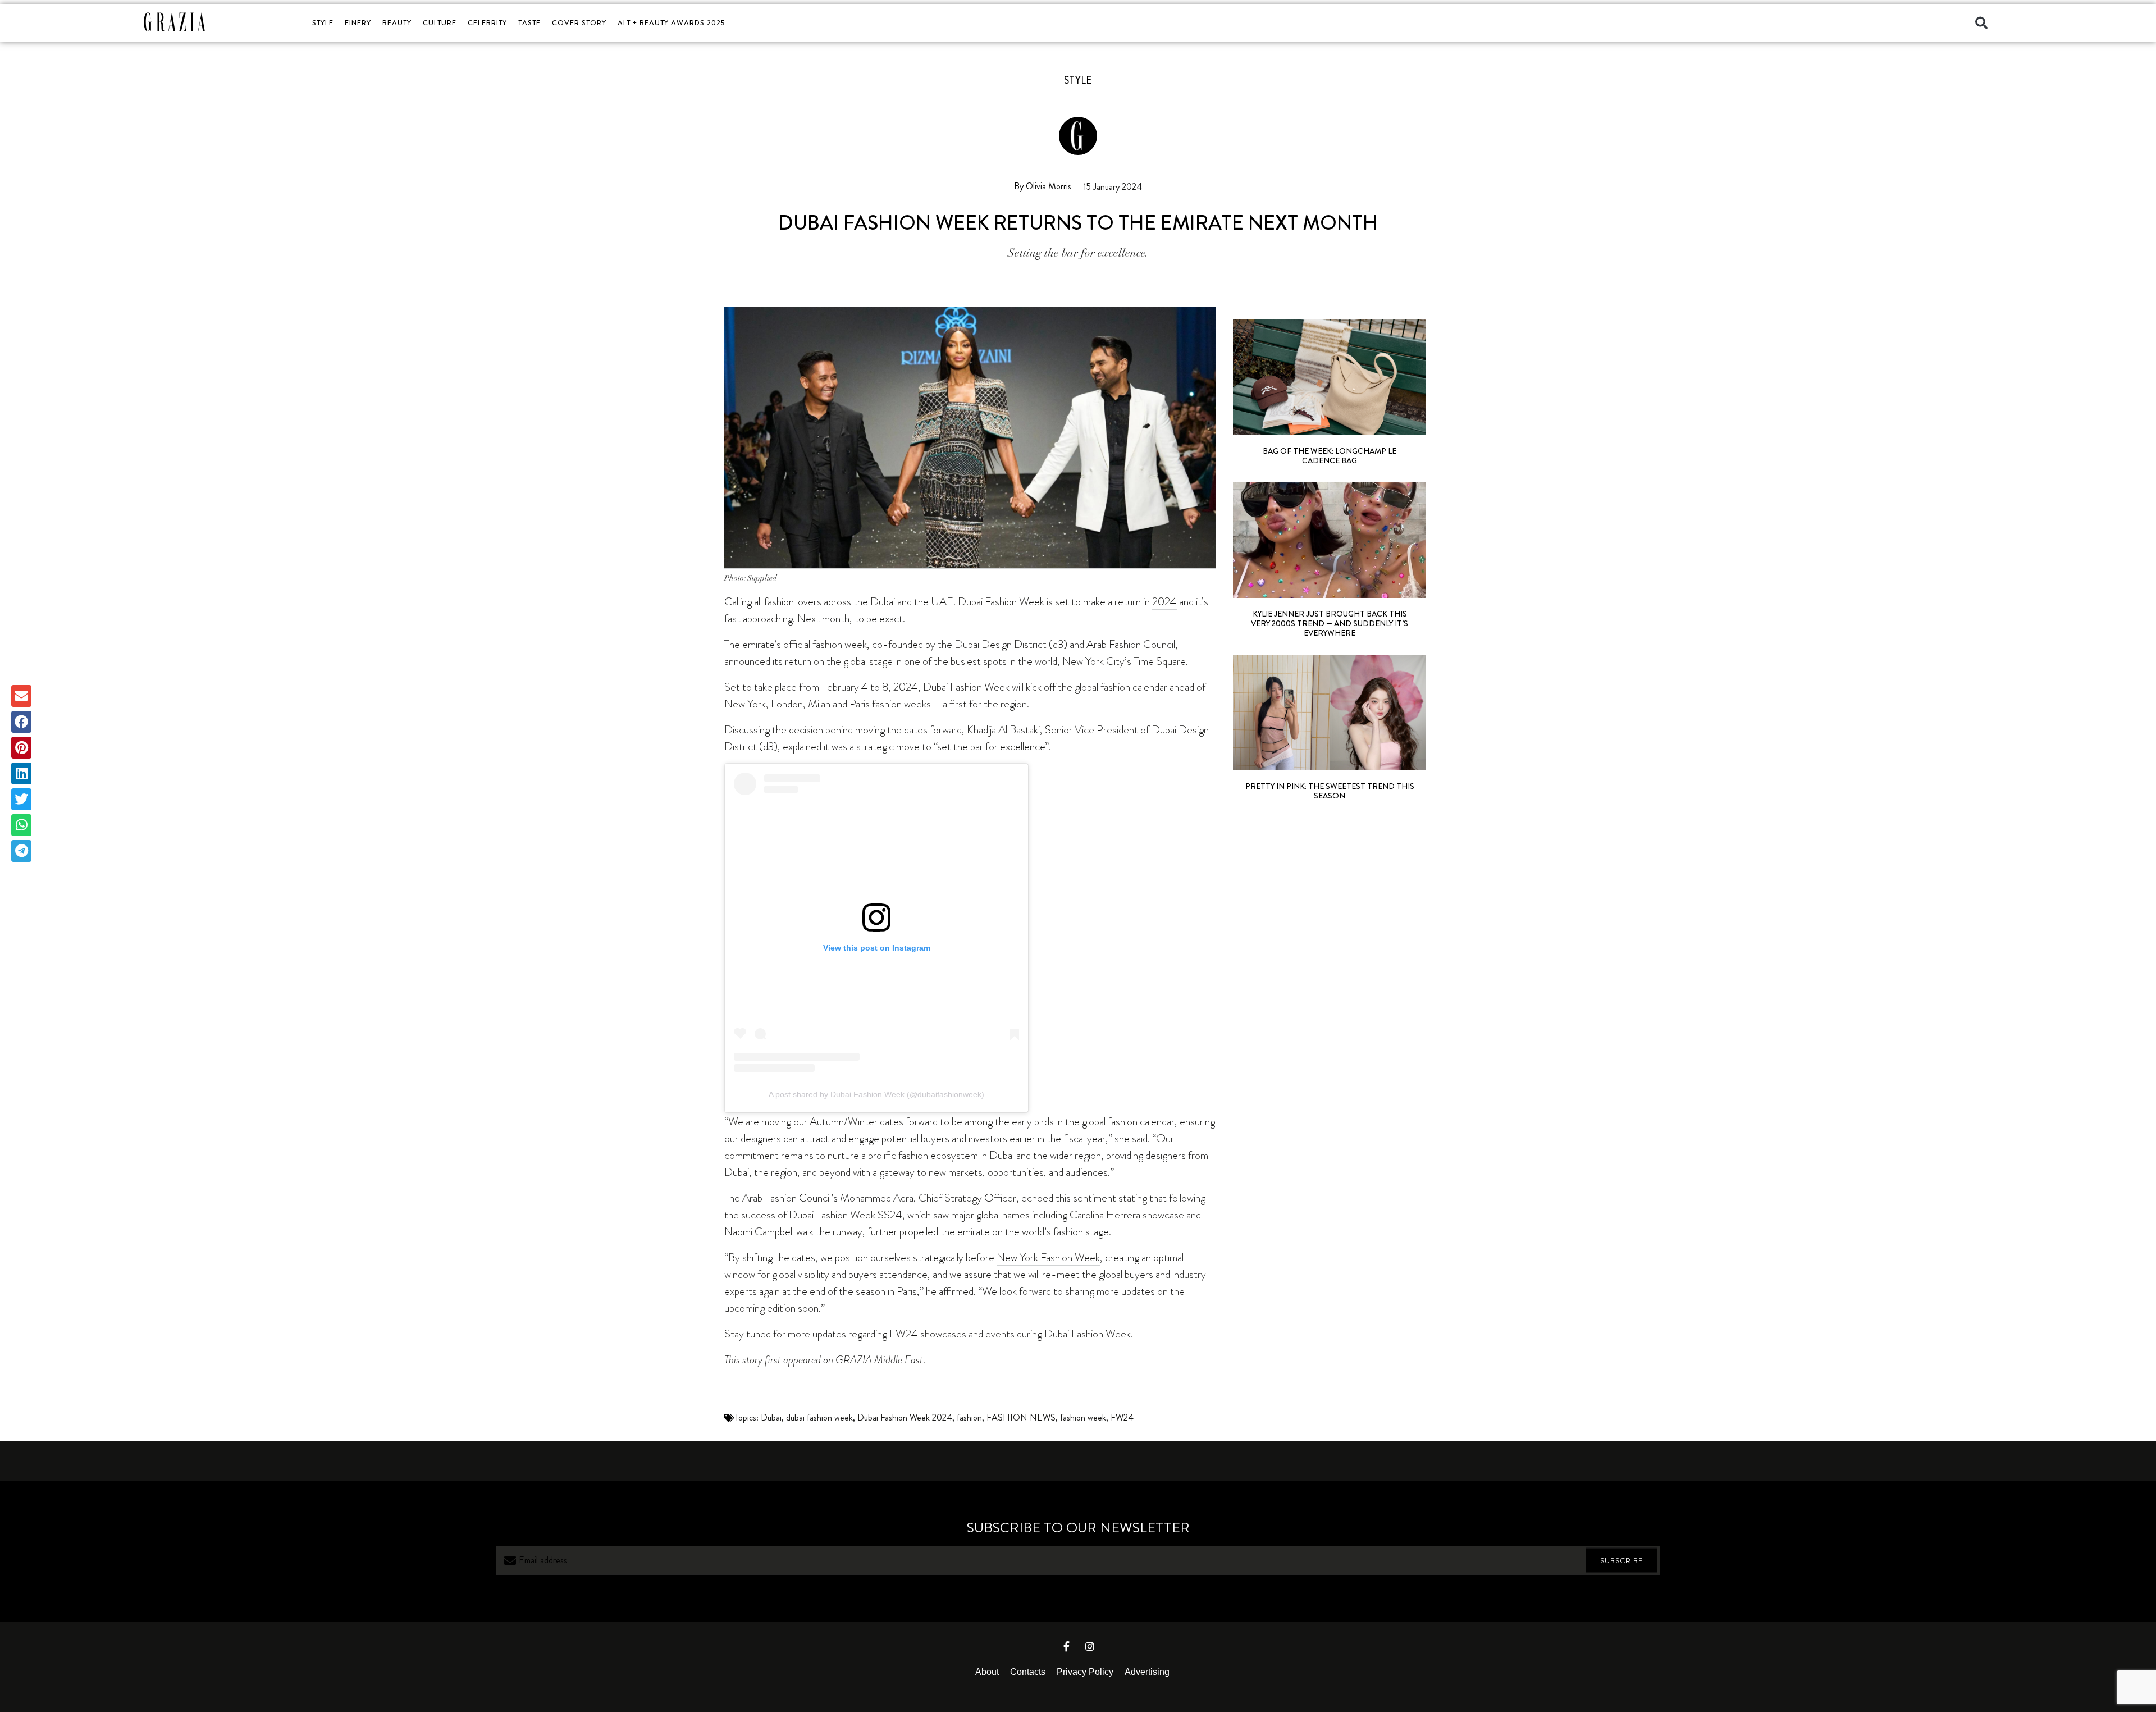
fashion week (1083, 1417)
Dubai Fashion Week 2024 (905, 1417)
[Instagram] (1090, 1646)
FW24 (1122, 1417)
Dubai (935, 687)
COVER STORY (579, 23)
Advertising (1147, 1672)
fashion (969, 1417)
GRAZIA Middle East (879, 1360)
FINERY (358, 23)
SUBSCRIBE (1621, 1561)
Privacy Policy (1085, 1672)
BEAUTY (397, 23)
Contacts (1028, 1672)
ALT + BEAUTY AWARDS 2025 (671, 23)
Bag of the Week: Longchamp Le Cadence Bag (1330, 456)
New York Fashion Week (1048, 1257)
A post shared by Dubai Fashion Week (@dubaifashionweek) (876, 1094)
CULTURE (440, 23)
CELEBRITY (487, 23)
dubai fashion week (819, 1417)
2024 (1164, 601)
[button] (1981, 23)
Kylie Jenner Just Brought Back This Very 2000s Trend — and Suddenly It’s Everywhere (1330, 623)
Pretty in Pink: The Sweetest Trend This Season (1330, 791)
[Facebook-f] (1067, 1646)
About (987, 1672)
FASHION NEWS (1021, 1417)
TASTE (529, 23)
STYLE (323, 23)
